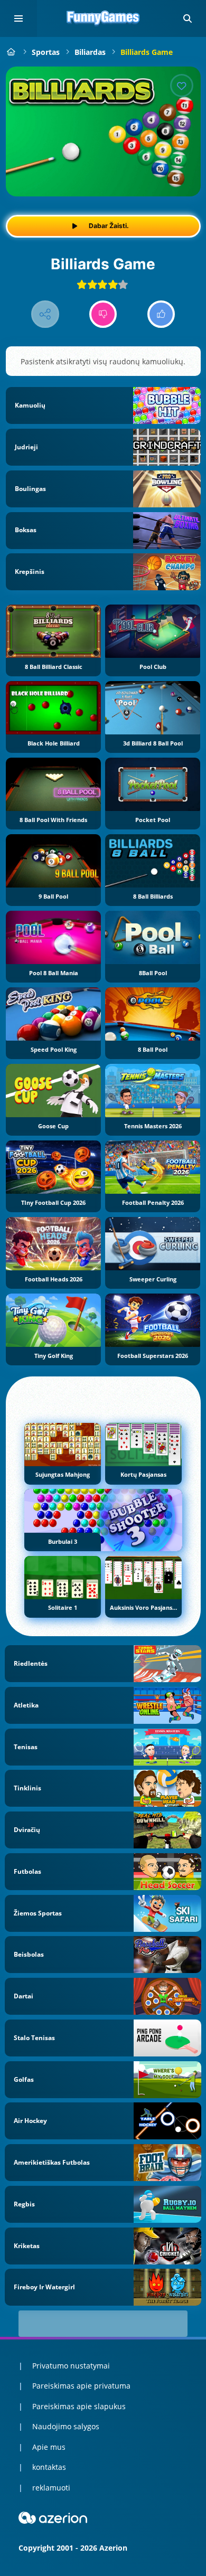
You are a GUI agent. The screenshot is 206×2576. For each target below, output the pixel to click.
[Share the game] (45, 314)
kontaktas (49, 2467)
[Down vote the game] (103, 314)
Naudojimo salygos (66, 2426)
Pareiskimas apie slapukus (79, 2406)
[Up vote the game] (161, 314)
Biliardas (90, 52)
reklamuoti (51, 2488)
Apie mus (49, 2447)
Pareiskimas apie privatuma (81, 2386)
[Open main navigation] (18, 18)
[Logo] (103, 18)
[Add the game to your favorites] (182, 86)
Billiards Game (147, 52)
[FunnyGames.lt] (11, 52)
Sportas (46, 52)
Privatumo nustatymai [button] (71, 2366)
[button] (188, 18)
